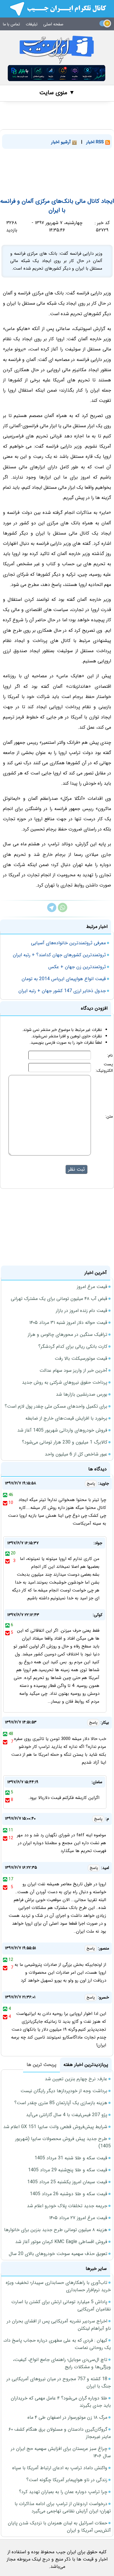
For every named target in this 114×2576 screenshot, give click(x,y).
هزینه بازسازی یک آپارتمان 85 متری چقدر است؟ (61, 2103)
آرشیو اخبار (62, 142)
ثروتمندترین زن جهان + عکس (77, 967)
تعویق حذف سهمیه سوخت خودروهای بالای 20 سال (58, 2254)
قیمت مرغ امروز (92, 1287)
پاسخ (91, 1484)
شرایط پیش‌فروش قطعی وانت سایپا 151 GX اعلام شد (55, 2127)
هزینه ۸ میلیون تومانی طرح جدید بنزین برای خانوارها (56, 2230)
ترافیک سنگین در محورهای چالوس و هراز (68, 1335)
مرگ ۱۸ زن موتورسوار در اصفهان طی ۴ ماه (67, 2417)
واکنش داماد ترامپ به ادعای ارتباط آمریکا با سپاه (60, 2468)
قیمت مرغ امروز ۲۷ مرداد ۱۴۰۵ (78, 2218)
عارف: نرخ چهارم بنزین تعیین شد (76, 2079)
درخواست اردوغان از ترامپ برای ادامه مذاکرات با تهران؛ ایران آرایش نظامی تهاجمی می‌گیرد (63, 2507)
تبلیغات (32, 24)
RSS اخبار (96, 142)
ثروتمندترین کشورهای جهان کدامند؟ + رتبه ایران (59, 955)
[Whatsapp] (63, 911)
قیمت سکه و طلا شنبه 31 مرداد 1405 (71, 2158)
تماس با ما (11, 24)
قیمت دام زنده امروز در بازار (82, 1311)
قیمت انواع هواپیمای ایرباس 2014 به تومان (64, 979)
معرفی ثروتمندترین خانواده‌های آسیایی (68, 943)
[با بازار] (57, 73)
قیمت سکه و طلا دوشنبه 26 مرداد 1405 (69, 2194)
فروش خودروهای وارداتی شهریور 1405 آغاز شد (62, 1430)
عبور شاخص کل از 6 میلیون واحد (76, 1454)
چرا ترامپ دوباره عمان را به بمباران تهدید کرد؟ (63, 2492)
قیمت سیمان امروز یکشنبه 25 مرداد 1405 (67, 2182)
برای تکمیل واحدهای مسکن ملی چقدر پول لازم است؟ (56, 1406)
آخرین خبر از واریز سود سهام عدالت (73, 1370)
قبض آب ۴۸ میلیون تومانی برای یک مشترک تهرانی (59, 1299)
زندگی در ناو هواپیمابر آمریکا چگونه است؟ (67, 2480)
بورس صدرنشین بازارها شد (82, 1394)
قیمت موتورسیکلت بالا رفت (81, 1358)
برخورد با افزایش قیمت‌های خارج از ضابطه (66, 1418)
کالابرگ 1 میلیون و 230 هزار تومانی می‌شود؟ (65, 1442)
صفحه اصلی (53, 24)
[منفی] (5, 1503)
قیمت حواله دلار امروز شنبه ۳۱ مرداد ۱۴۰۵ (68, 1323)
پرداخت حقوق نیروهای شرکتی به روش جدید (65, 1382)
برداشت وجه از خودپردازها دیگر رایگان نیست (64, 2091)
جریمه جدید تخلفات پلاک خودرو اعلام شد (67, 2206)
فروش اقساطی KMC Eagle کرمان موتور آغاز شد (61, 2242)
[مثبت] (5, 1495)
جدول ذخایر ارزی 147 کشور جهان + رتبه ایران (62, 991)
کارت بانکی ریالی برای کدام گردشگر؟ (73, 1347)
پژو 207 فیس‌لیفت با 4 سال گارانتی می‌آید (67, 2115)
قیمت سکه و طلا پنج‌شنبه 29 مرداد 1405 (68, 2170)
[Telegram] (52, 911)
